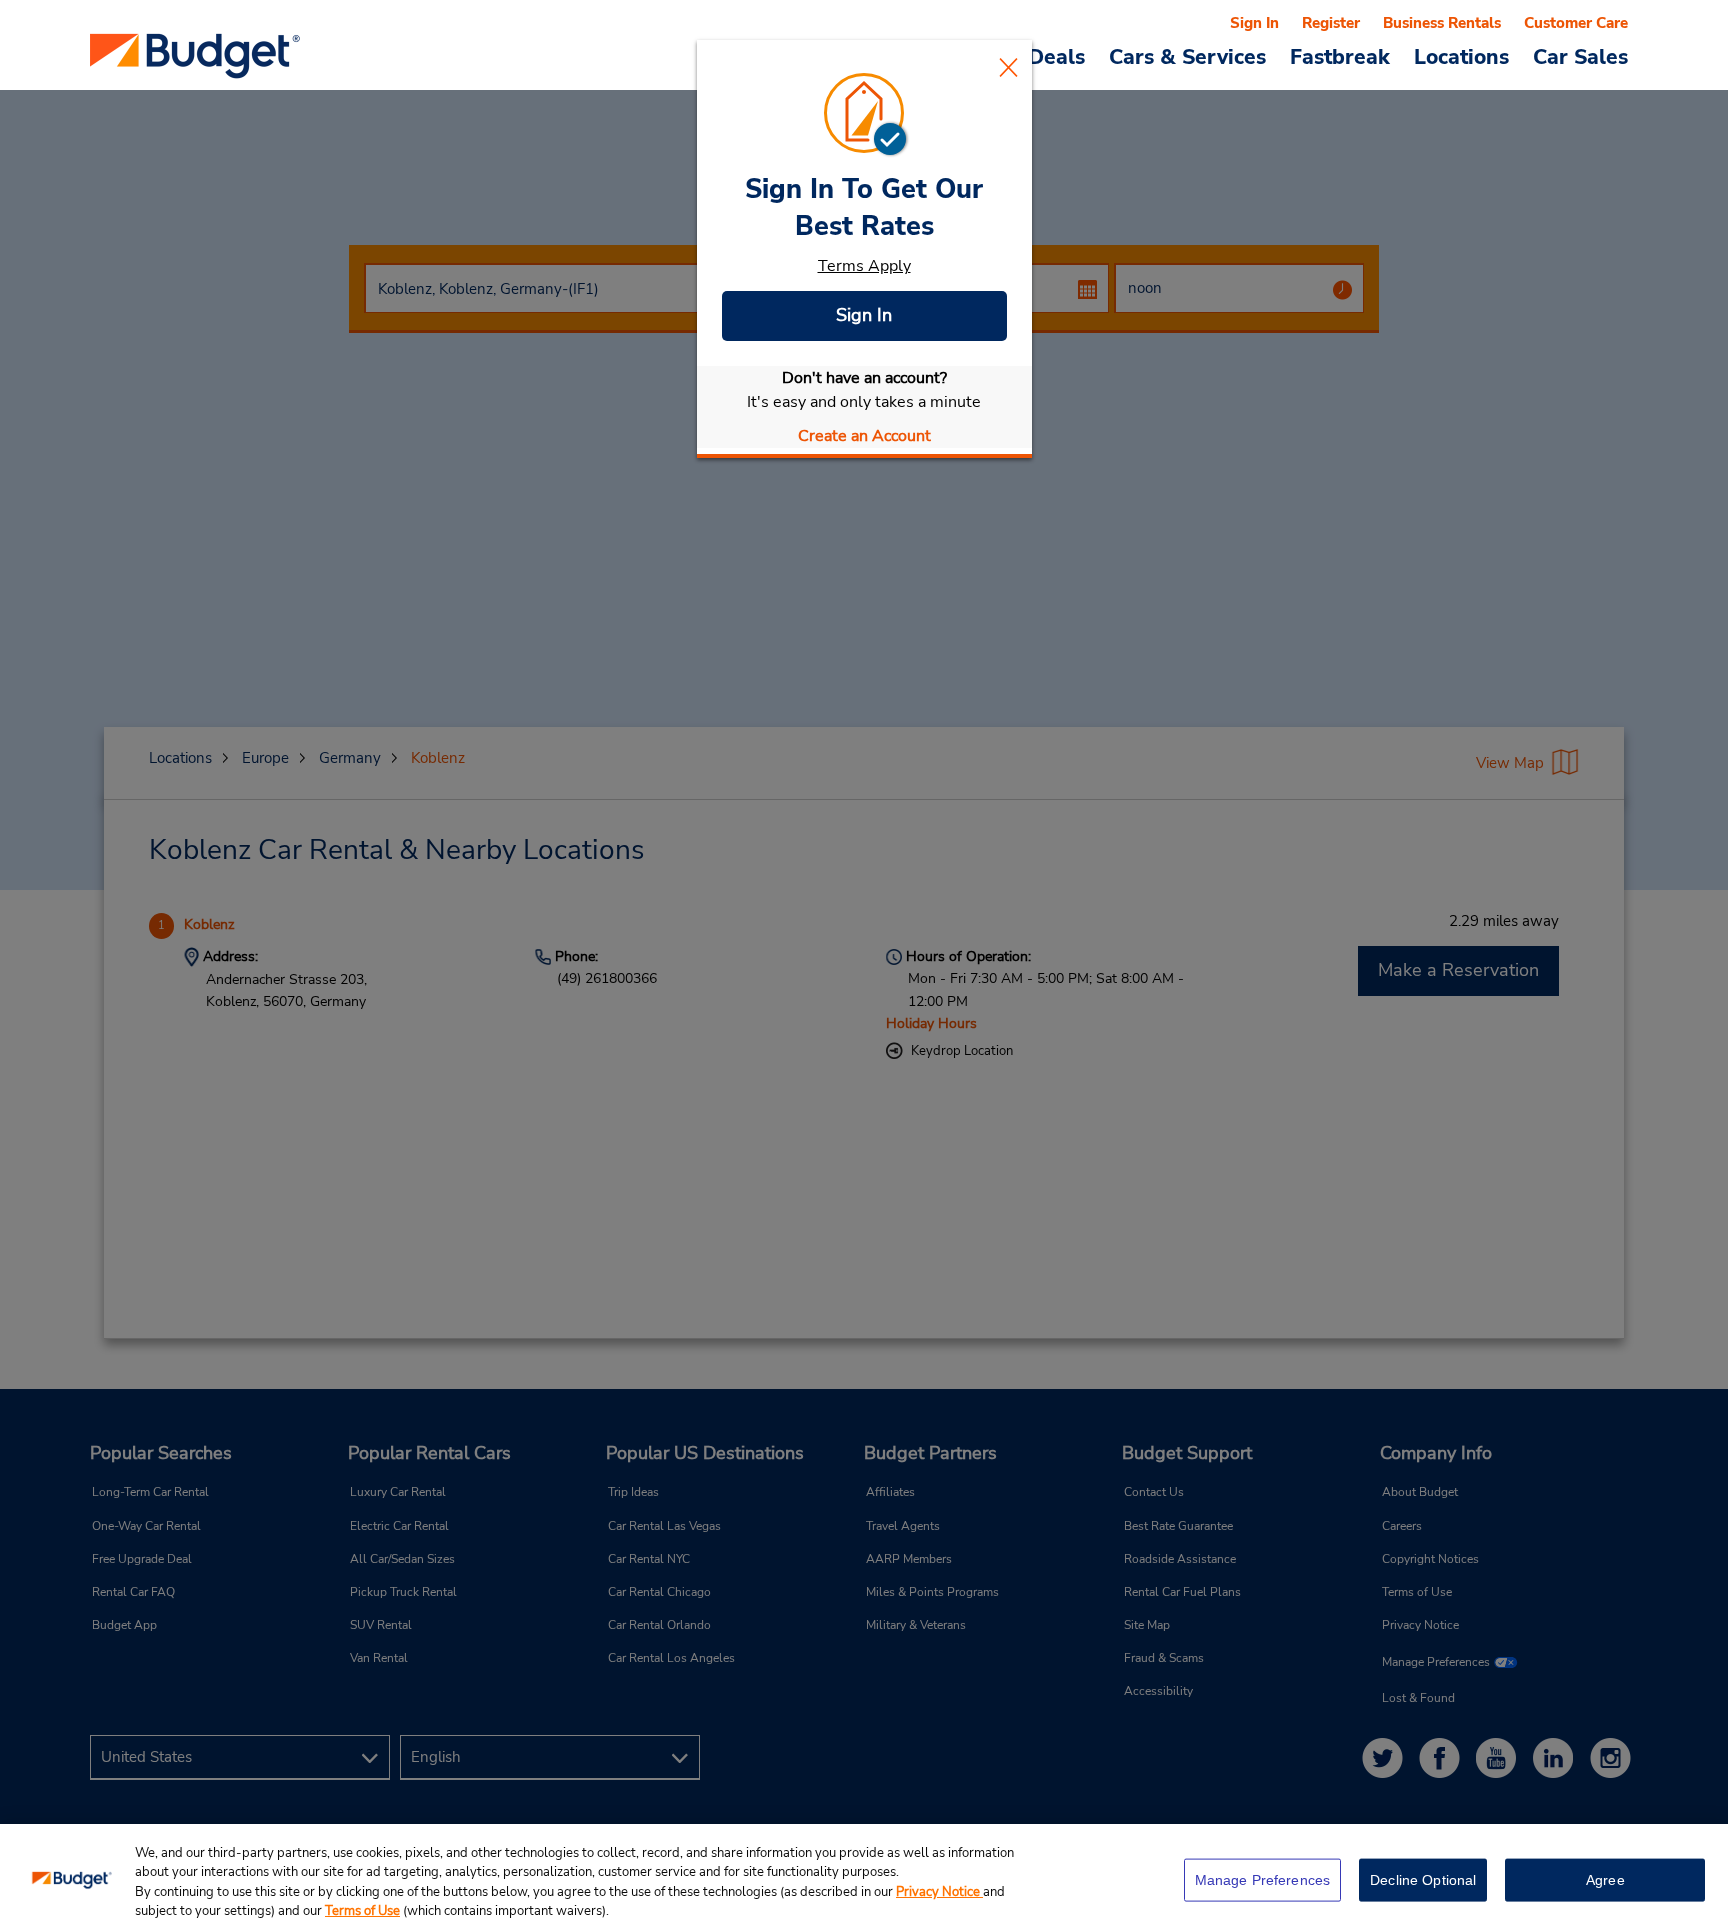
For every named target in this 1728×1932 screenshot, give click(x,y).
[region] (864, 1878)
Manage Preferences (1263, 1880)
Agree (1605, 1880)
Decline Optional (1423, 1880)
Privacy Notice (939, 1892)
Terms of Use (362, 1911)
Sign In (864, 315)
